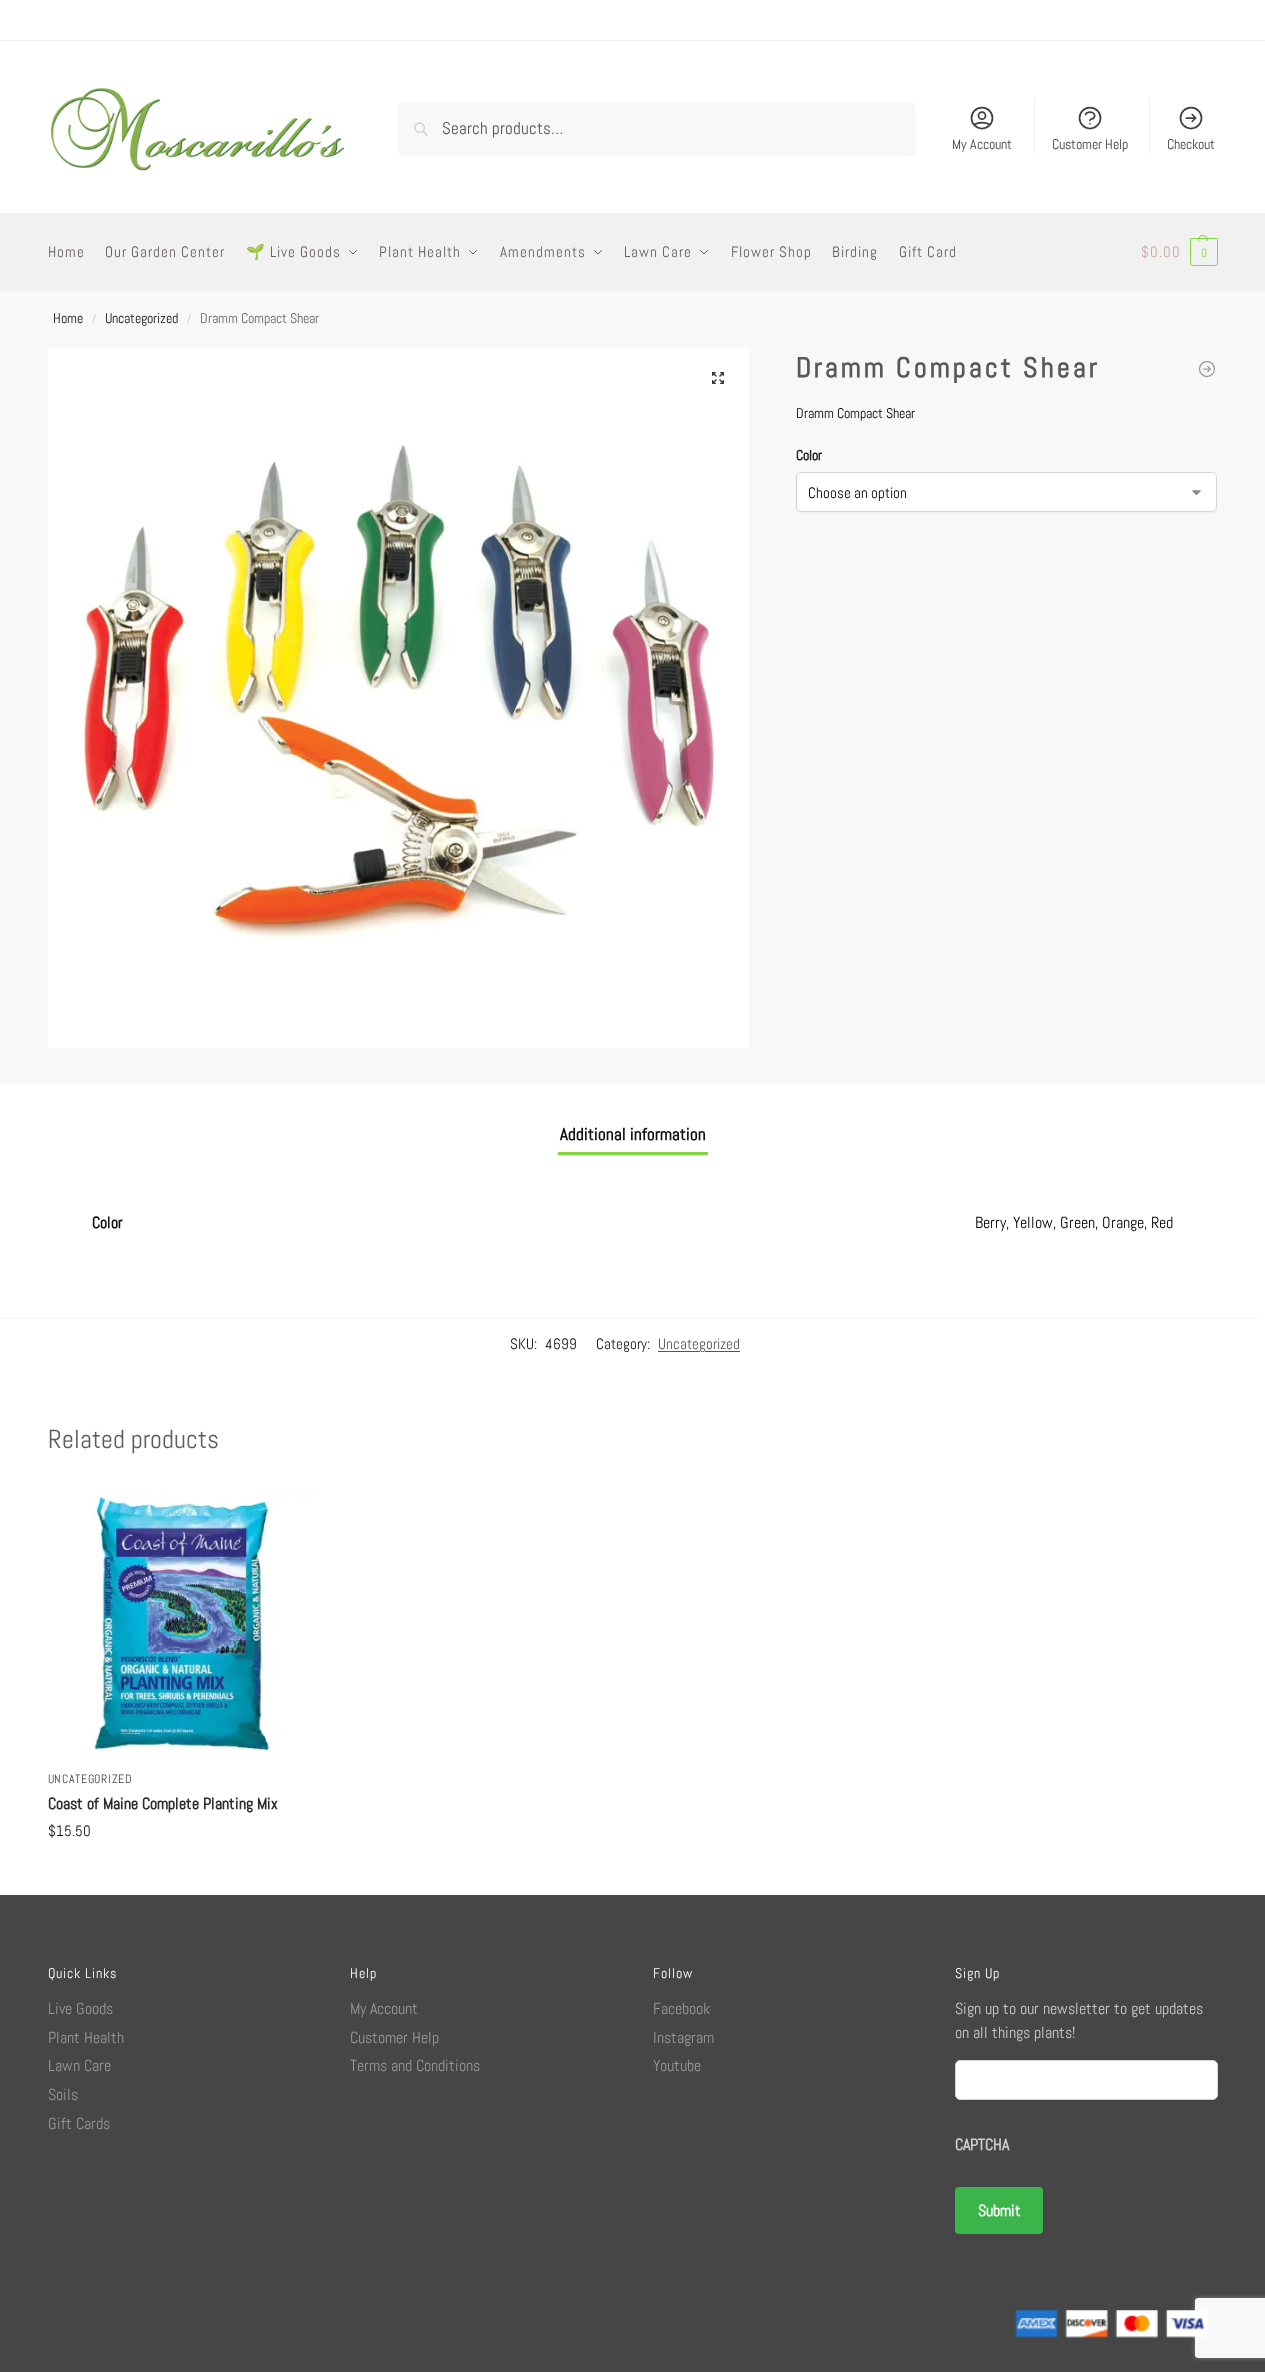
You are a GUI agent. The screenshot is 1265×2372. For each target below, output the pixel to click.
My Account (982, 144)
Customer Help (1090, 144)
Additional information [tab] (633, 1134)
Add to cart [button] (182, 1874)
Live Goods (80, 2008)
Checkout (1191, 144)
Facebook (681, 2008)
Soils (63, 2094)
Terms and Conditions (415, 2065)
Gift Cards (79, 2123)
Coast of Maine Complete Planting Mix (163, 1803)
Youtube (677, 2065)
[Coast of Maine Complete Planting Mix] (1207, 369)
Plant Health (86, 2037)
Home (68, 318)
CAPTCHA (982, 2144)
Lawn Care (79, 2065)
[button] (1179, 252)
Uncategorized (141, 318)
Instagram (683, 2037)
